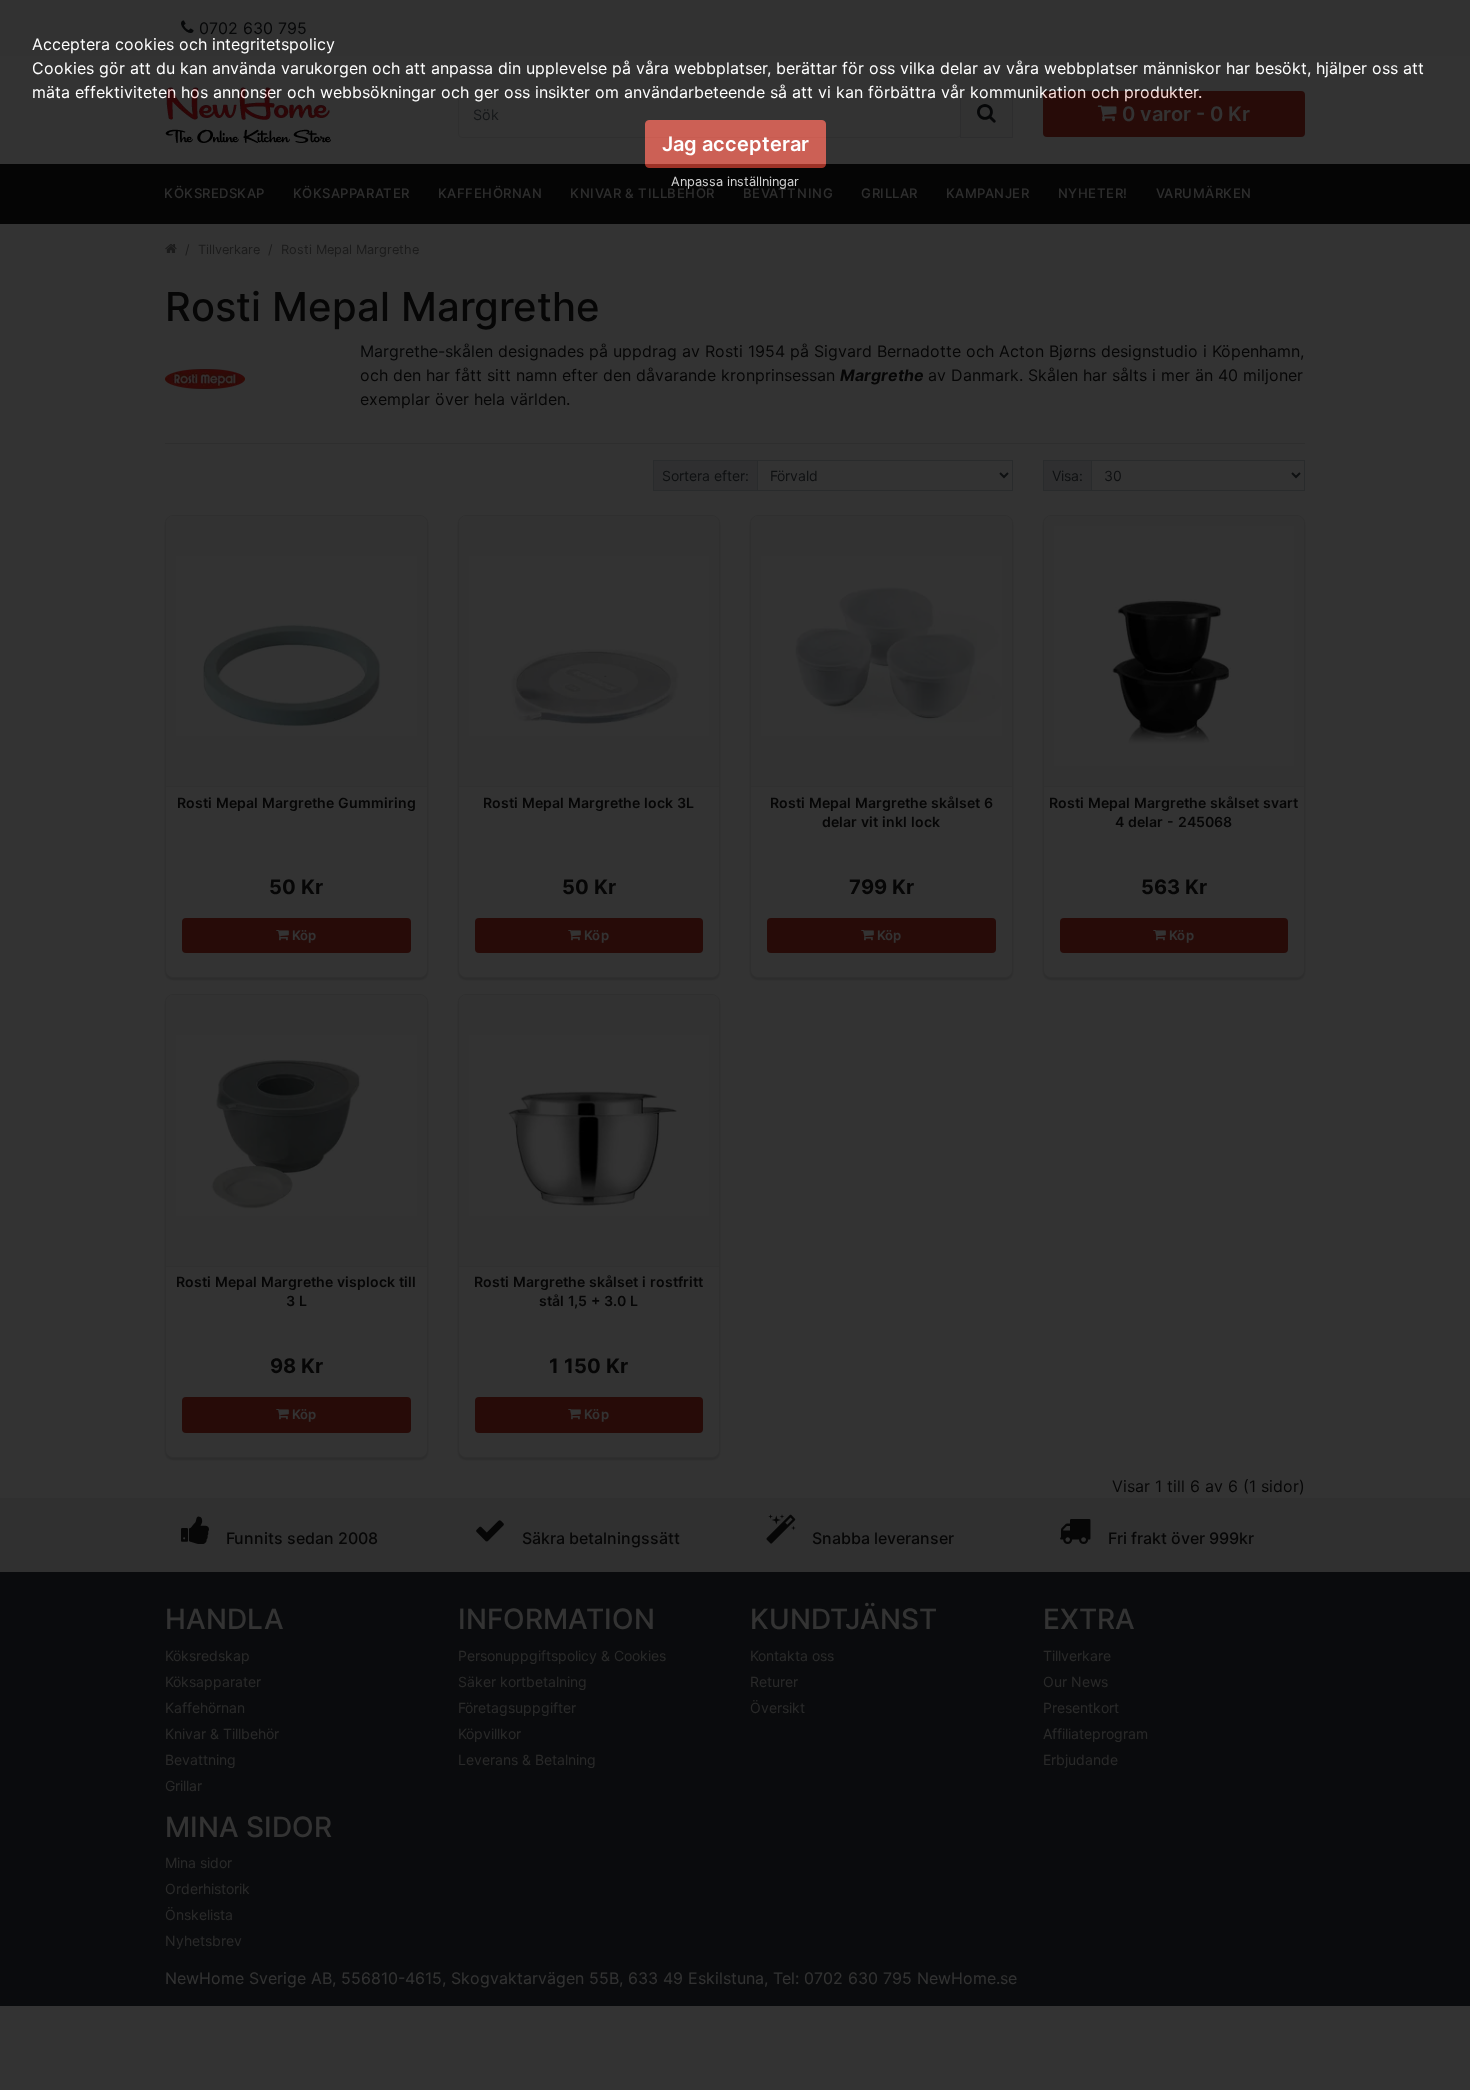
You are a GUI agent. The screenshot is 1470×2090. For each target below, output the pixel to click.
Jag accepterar (735, 144)
